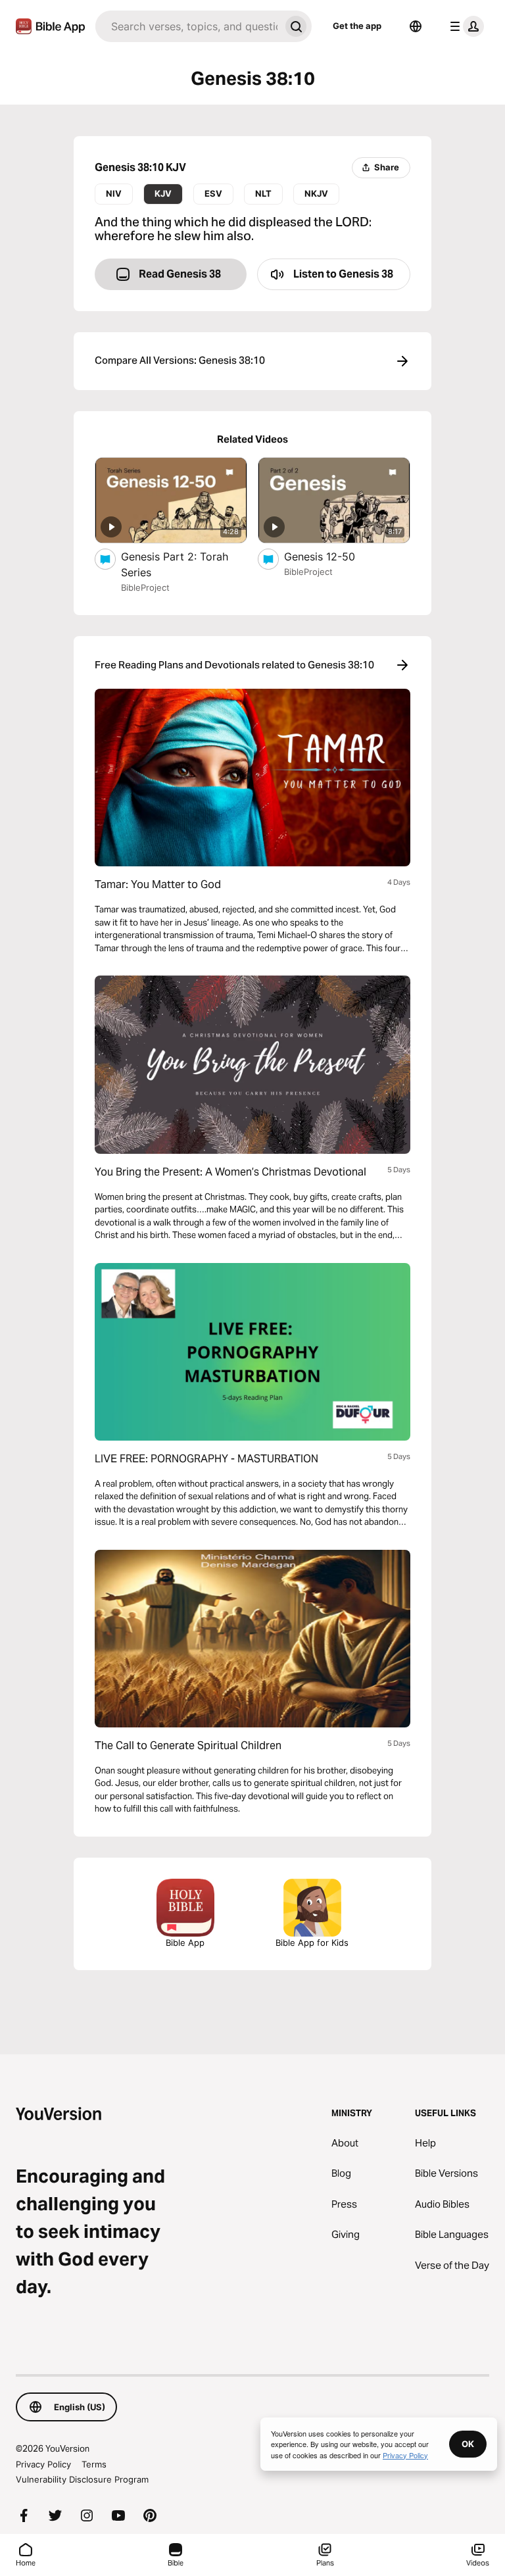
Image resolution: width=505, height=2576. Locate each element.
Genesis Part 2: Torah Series (175, 564)
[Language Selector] (416, 26)
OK (468, 2444)
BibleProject (145, 587)
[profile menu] (464, 26)
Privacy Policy (43, 2464)
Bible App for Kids (312, 1943)
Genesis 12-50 (332, 556)
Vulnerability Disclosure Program (82, 2479)
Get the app (357, 26)
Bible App (185, 1943)
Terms (94, 2464)
